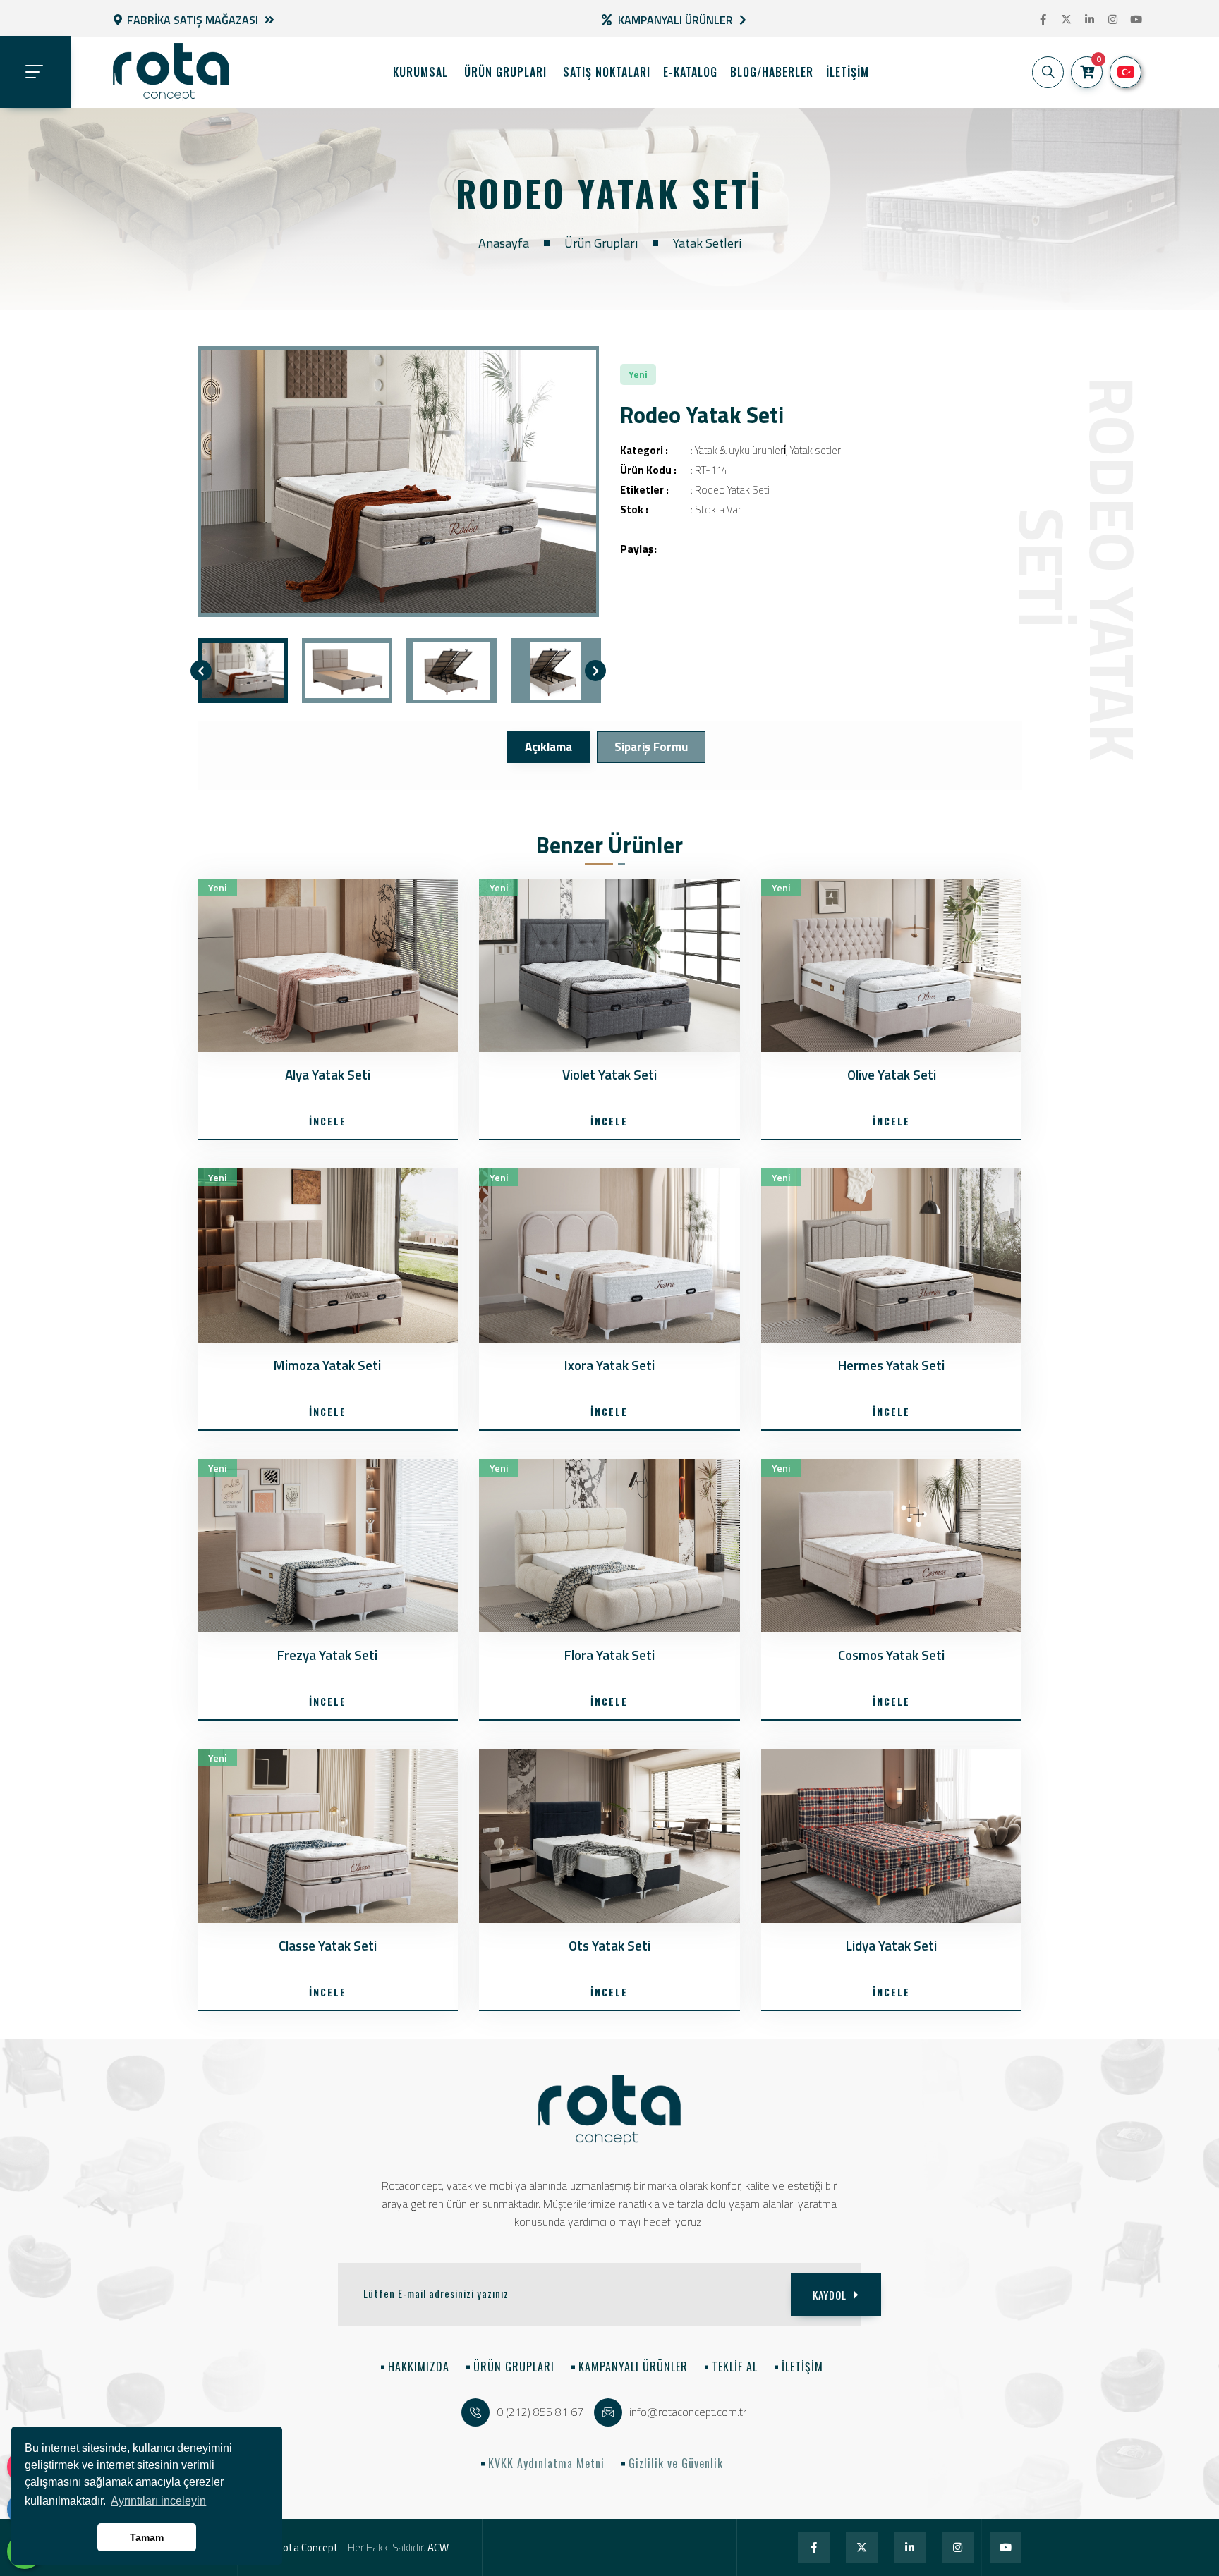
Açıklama (548, 747)
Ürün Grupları (601, 243)
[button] (1048, 72)
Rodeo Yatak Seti (732, 490)
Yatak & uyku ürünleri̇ (740, 450)
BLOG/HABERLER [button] (772, 72)
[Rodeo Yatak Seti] (399, 481)
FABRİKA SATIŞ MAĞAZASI (193, 20)
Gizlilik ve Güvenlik (676, 2463)
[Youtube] (1136, 20)
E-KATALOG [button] (690, 72)
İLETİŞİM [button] (848, 72)
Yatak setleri (707, 243)
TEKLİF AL (735, 2367)
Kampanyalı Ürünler (675, 20)
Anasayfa (504, 243)
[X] (1066, 20)
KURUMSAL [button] (420, 72)
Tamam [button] (147, 2537)
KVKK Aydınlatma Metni (546, 2463)
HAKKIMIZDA (419, 2367)
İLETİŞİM (802, 2367)
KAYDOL (830, 2295)
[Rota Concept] (171, 72)
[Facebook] (1043, 20)
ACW (438, 2547)
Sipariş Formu (651, 747)
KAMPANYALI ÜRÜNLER (633, 2367)
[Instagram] (1113, 20)
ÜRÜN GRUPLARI (505, 72)
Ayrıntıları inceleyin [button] (158, 2501)
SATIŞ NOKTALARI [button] (607, 72)
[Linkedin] (1090, 20)
